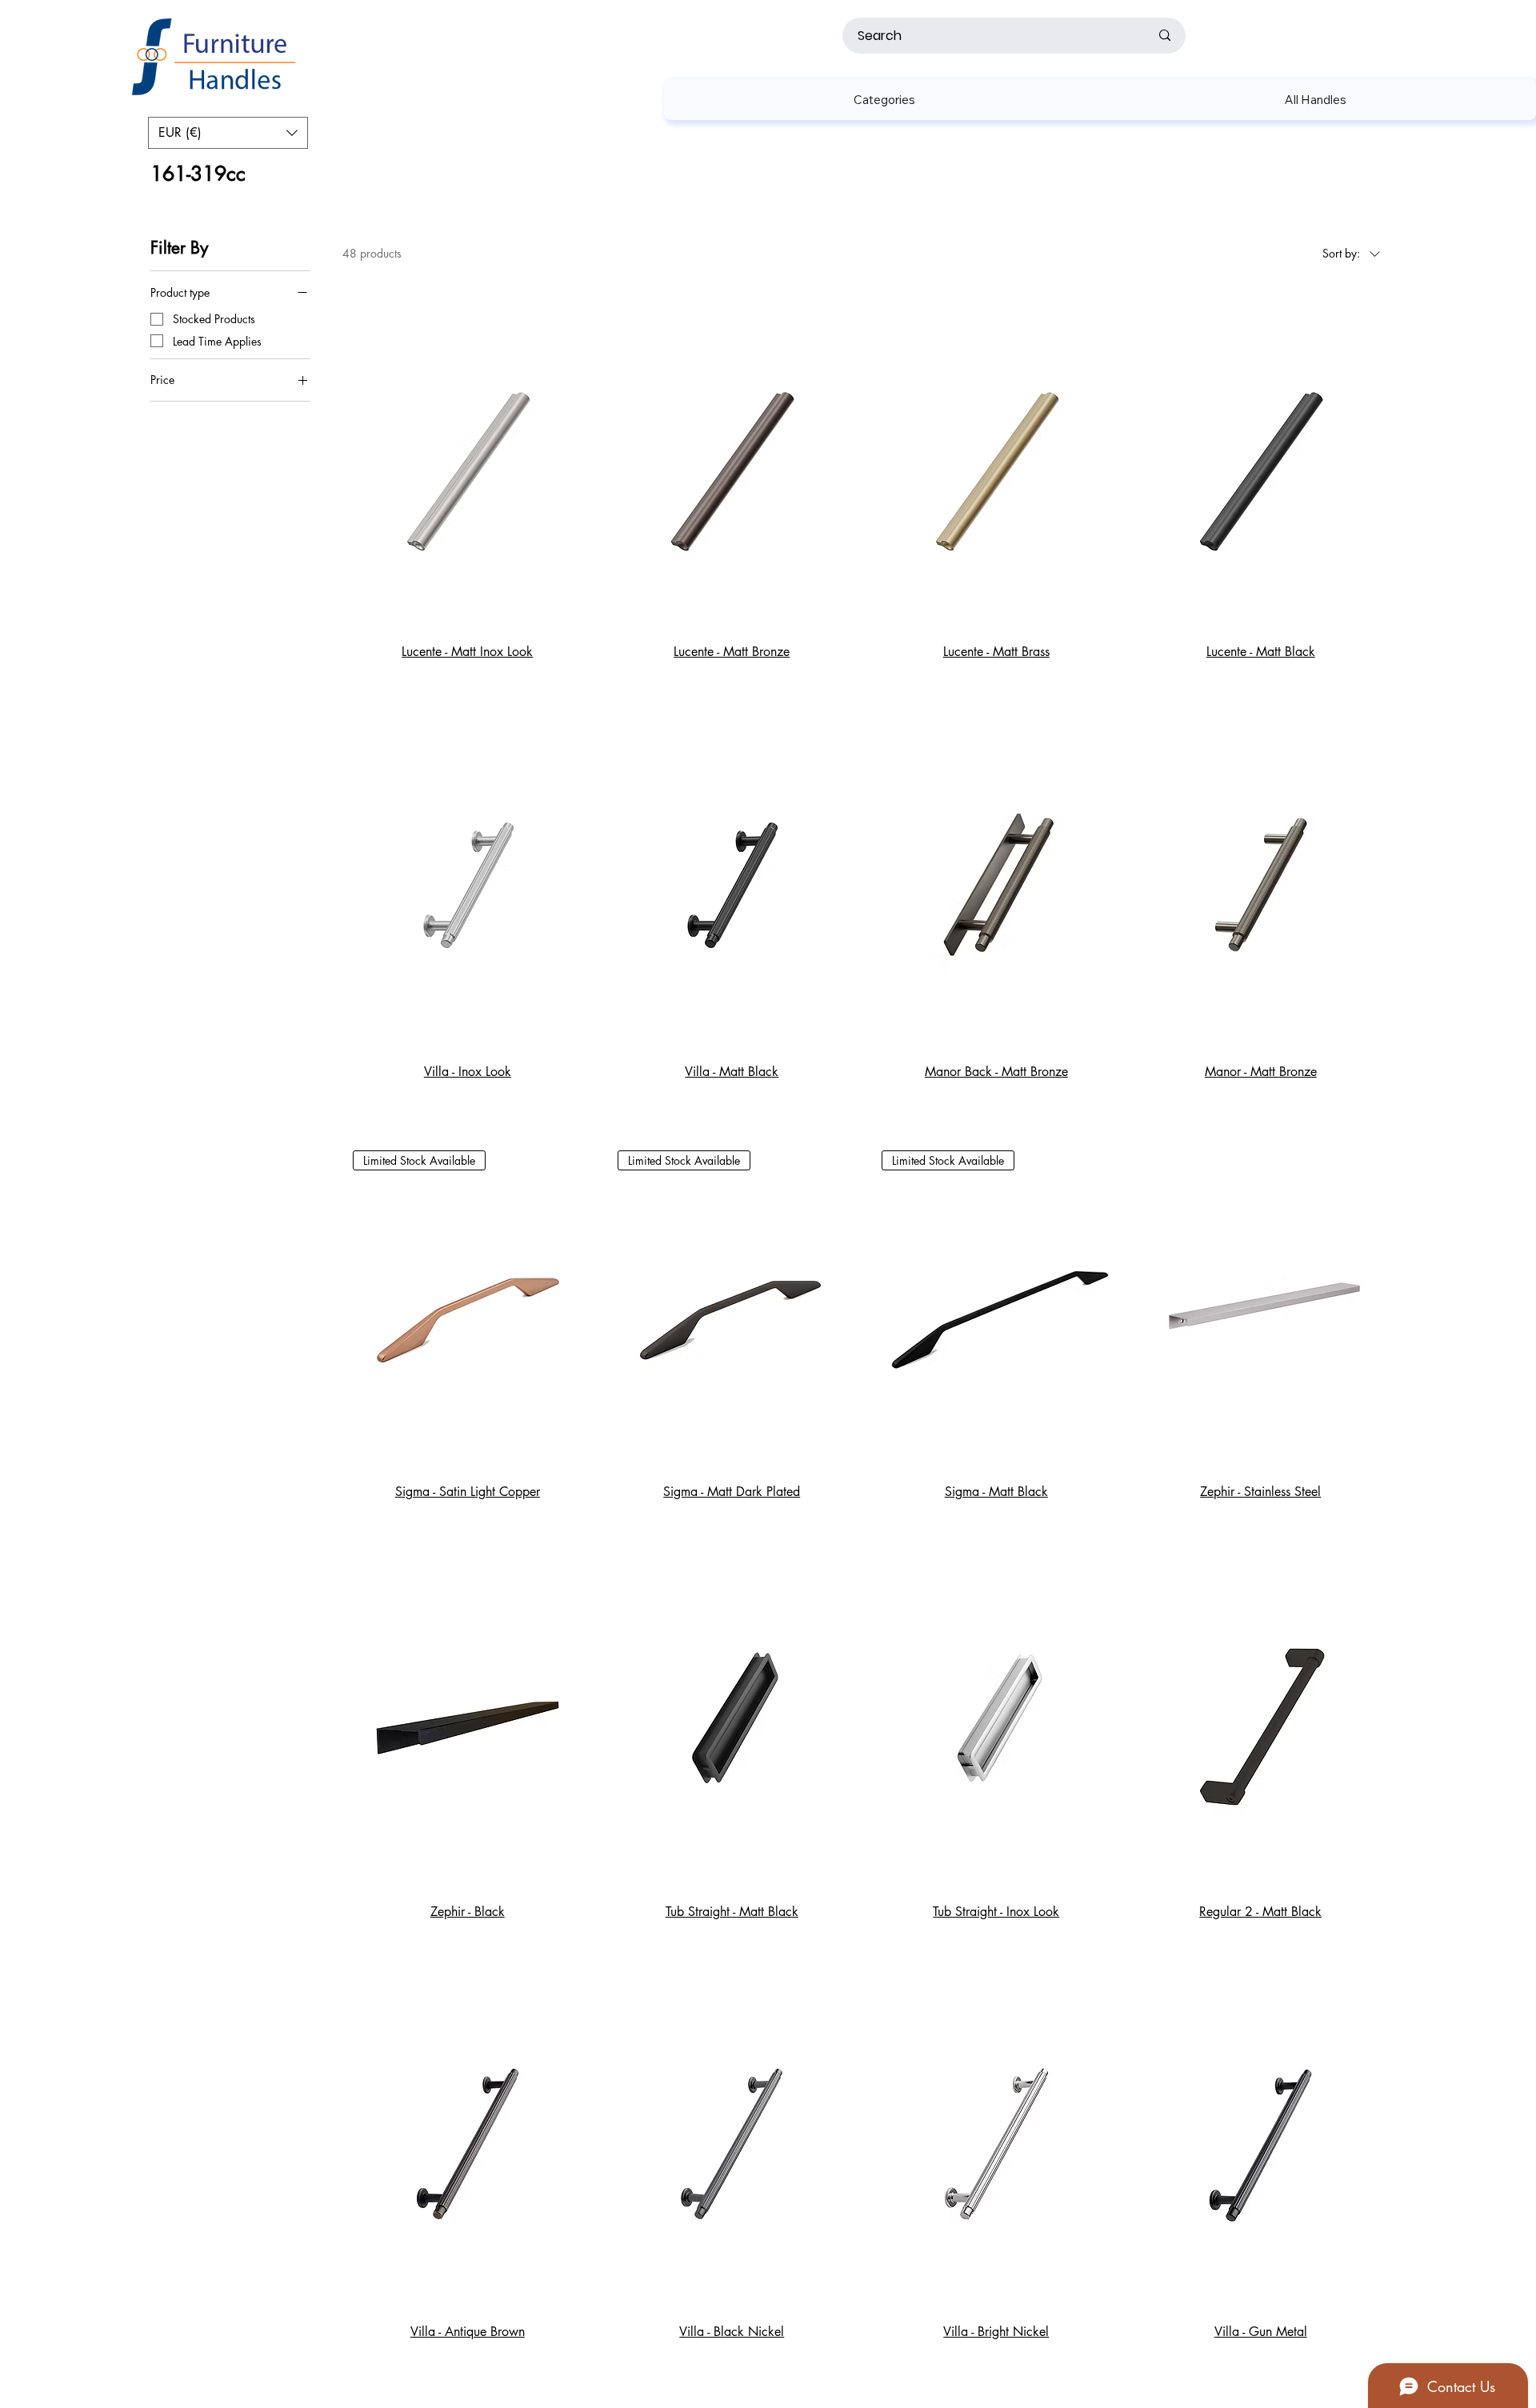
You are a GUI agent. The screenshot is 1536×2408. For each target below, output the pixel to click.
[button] (884, 100)
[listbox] (228, 133)
